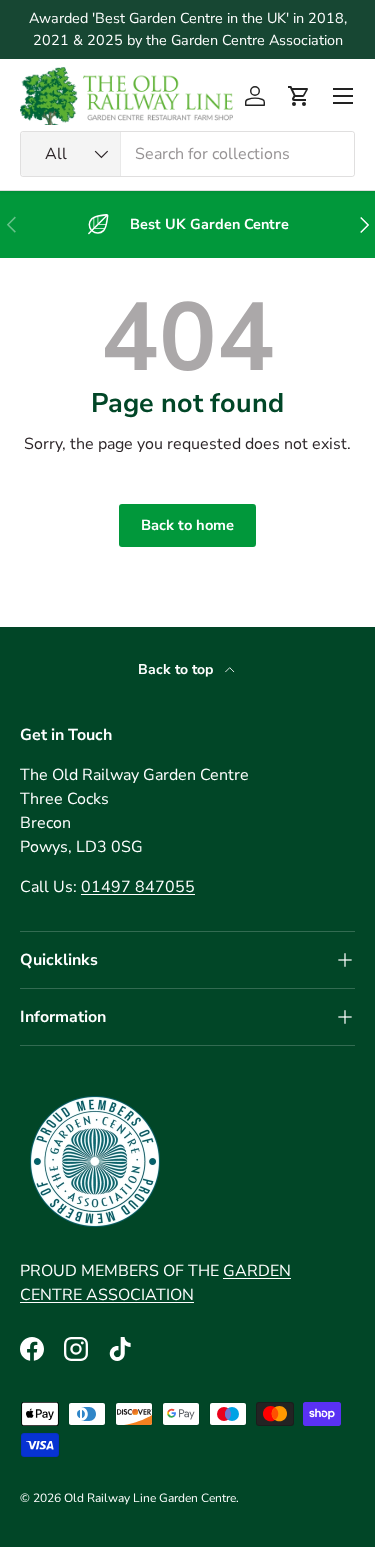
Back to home (187, 525)
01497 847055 (138, 887)
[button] (299, 96)
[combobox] (187, 154)
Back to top (177, 669)
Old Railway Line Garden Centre (150, 1498)
